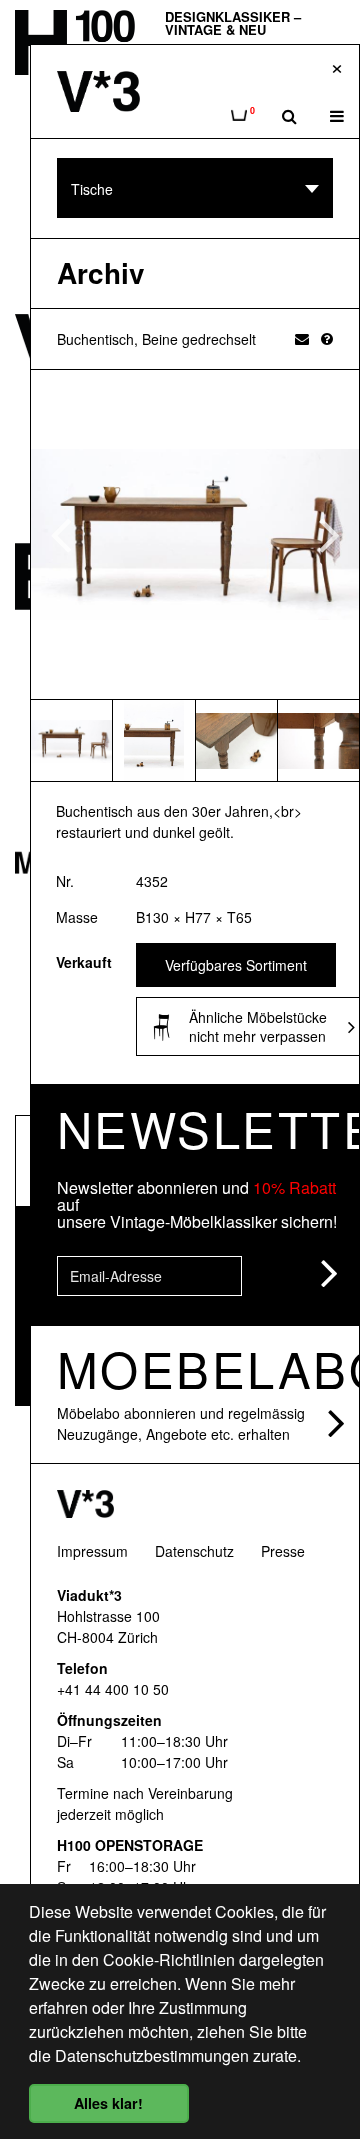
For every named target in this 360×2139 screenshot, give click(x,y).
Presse (283, 1551)
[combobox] (195, 188)
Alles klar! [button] (108, 2103)
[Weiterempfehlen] (302, 338)
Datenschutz (194, 1551)
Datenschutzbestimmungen (152, 2055)
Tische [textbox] (92, 189)
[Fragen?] (327, 338)
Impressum (92, 1551)
